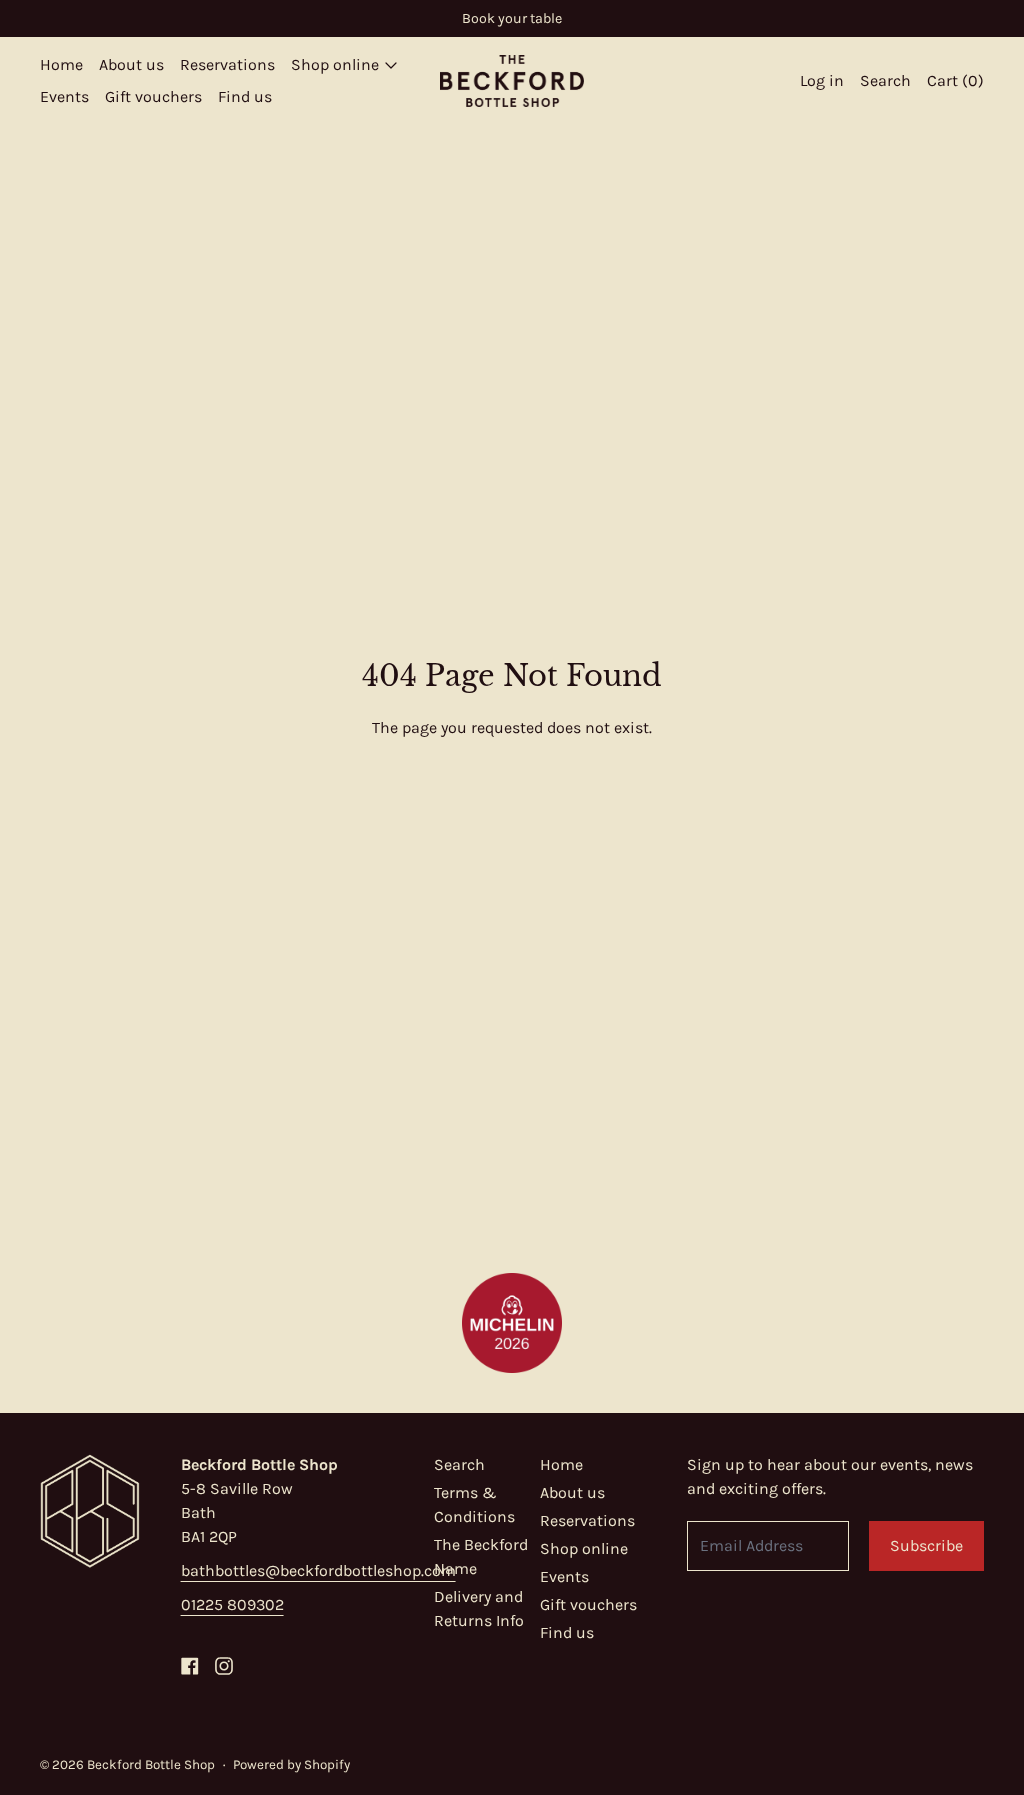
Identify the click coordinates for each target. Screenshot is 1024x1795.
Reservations (227, 64)
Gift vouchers (153, 96)
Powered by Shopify (291, 1764)
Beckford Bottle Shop (151, 1764)
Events (64, 96)
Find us (245, 96)
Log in (822, 80)
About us (131, 64)
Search (459, 1464)
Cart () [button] (955, 80)
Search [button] (885, 80)
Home (61, 64)
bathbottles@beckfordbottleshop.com (318, 1570)
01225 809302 (232, 1604)
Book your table (512, 18)
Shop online (584, 1548)
